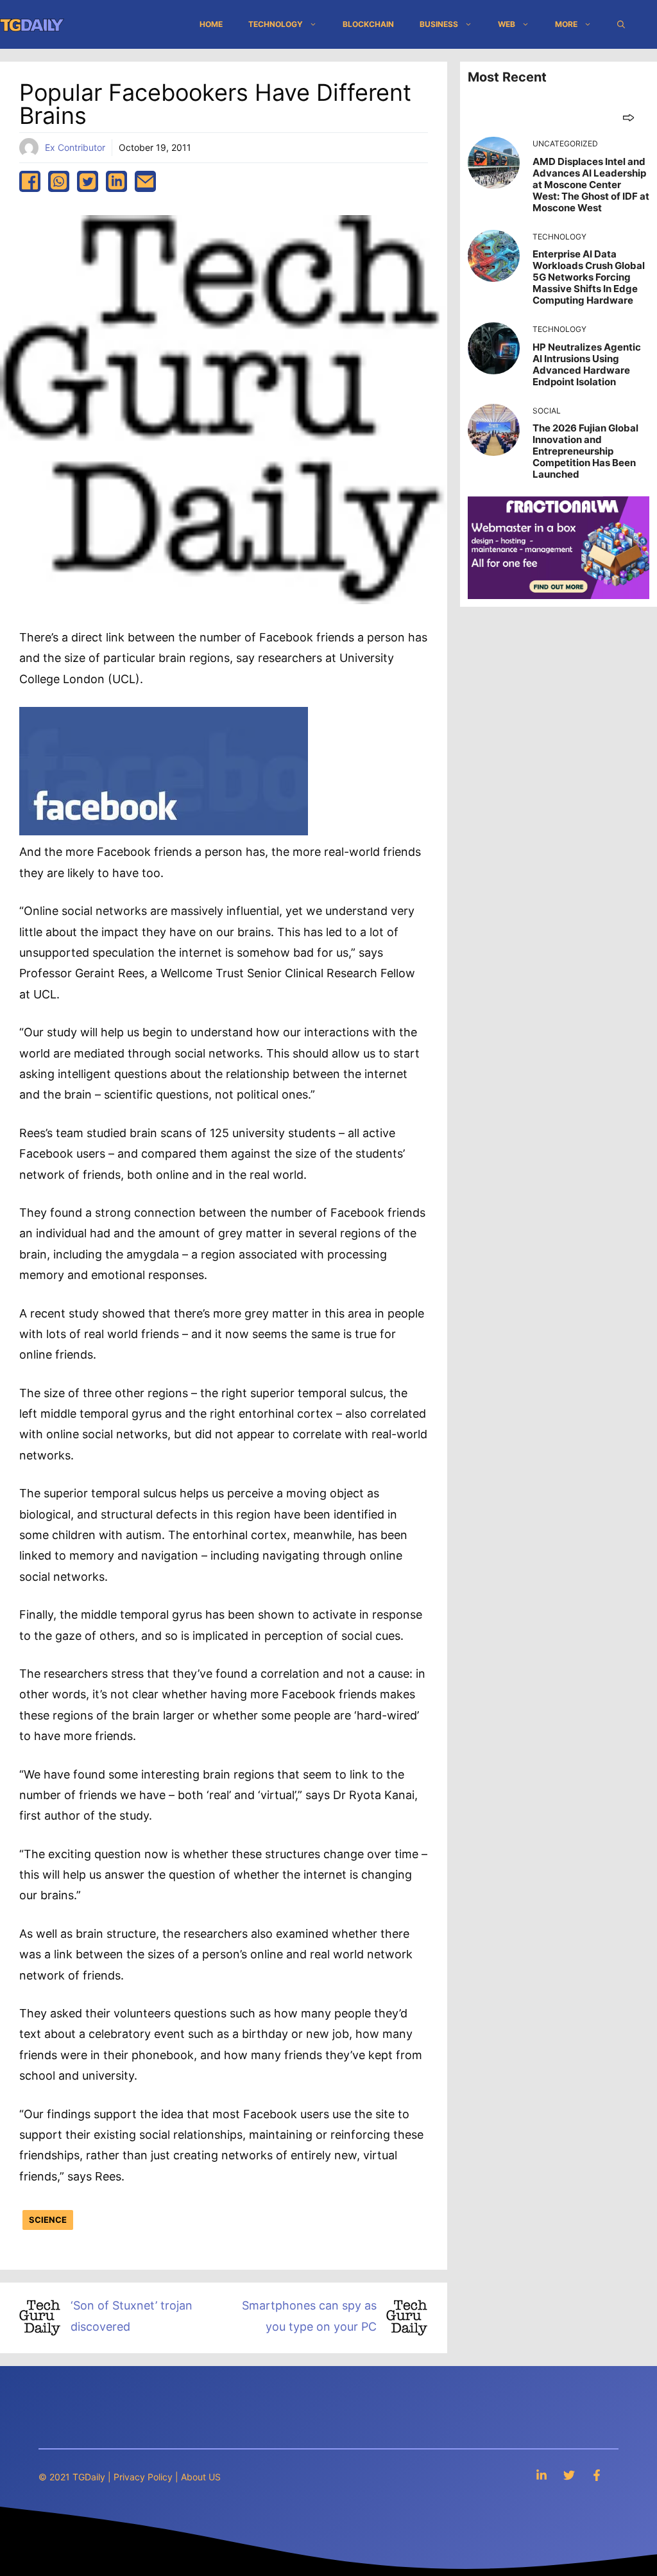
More (566, 24)
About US (201, 2477)
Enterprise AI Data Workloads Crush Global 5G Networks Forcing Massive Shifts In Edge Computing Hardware (589, 277)
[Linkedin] (542, 2475)
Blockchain (368, 24)
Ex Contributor (75, 147)
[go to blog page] (628, 117)
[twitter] (88, 181)
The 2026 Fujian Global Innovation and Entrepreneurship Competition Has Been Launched (585, 451)
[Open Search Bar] (621, 24)
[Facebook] (597, 2475)
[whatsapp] (59, 181)
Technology (276, 24)
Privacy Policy (143, 2477)
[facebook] (30, 181)
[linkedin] (116, 181)
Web (507, 24)
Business (439, 24)
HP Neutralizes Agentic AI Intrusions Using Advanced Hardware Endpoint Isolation (587, 364)
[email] (145, 181)
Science (48, 2220)
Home (211, 24)
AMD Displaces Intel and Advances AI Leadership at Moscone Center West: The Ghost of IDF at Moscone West (591, 185)
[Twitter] (569, 2475)
